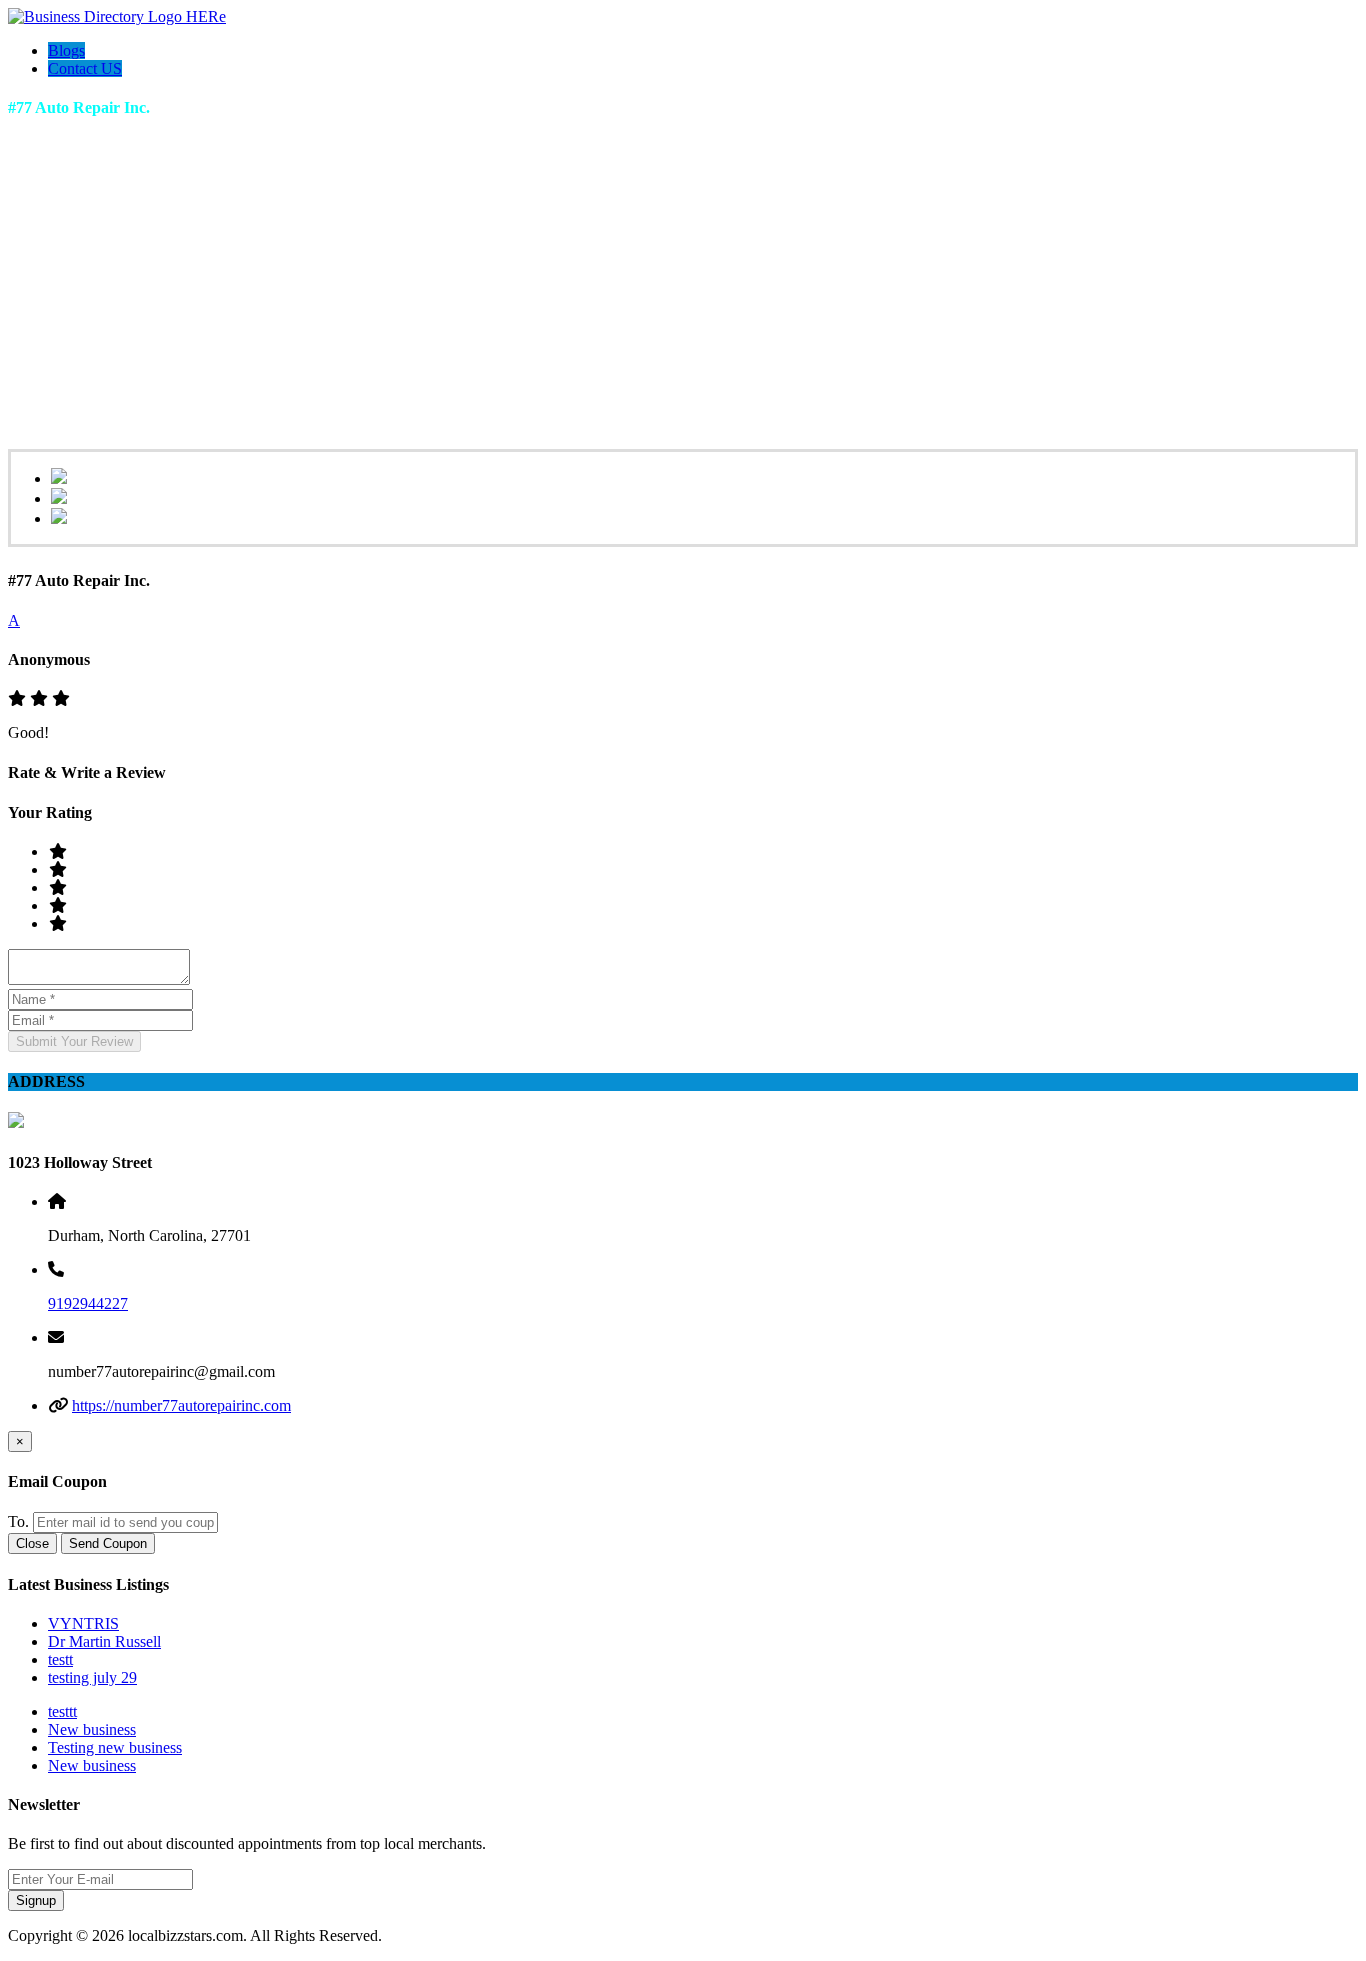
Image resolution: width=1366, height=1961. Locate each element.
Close (32, 1543)
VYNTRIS (83, 1623)
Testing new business (115, 1747)
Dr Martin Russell (104, 1641)
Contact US (85, 68)
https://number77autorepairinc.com (181, 1405)
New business (92, 1729)
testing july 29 (92, 1677)
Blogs (66, 50)
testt (60, 1659)
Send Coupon (108, 1543)
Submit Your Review (74, 1041)
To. (18, 1521)
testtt (62, 1711)
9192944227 (88, 1303)
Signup (36, 1900)
